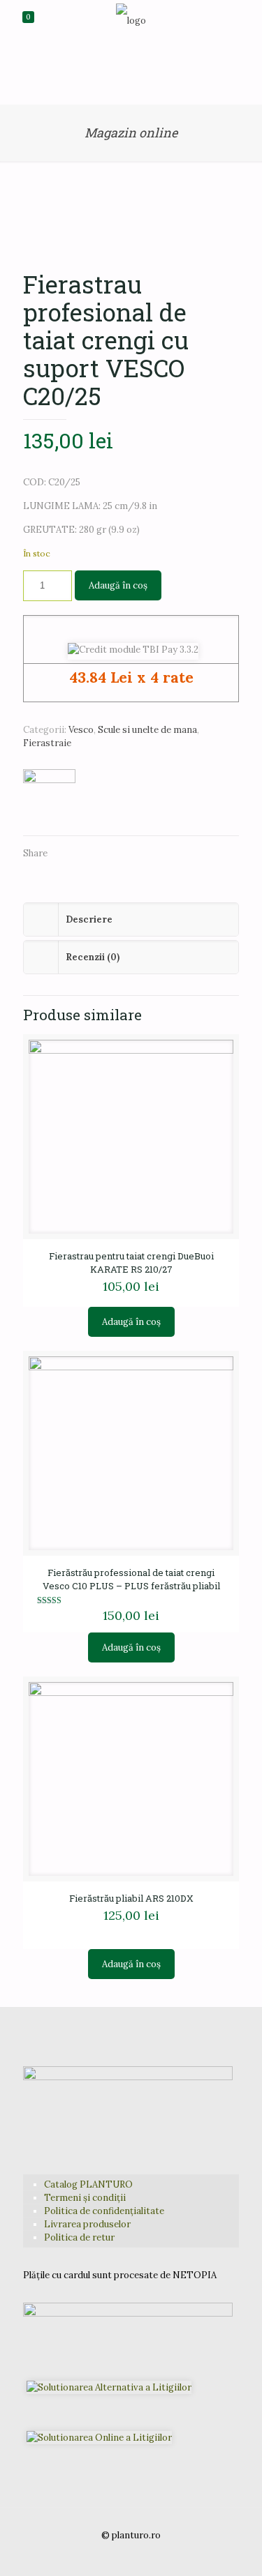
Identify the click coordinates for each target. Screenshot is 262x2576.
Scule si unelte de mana (147, 730)
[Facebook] (112, 2555)
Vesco (81, 730)
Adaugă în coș (118, 585)
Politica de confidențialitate (104, 2211)
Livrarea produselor (87, 2224)
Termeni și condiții (85, 2198)
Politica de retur (79, 2237)
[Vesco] (49, 795)
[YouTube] (131, 2555)
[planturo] (131, 21)
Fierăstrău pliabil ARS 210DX (131, 1898)
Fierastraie (47, 743)
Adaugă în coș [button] (131, 1322)
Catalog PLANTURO (88, 2184)
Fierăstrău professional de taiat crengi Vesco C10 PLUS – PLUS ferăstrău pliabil (131, 1579)
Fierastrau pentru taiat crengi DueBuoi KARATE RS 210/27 (131, 1263)
